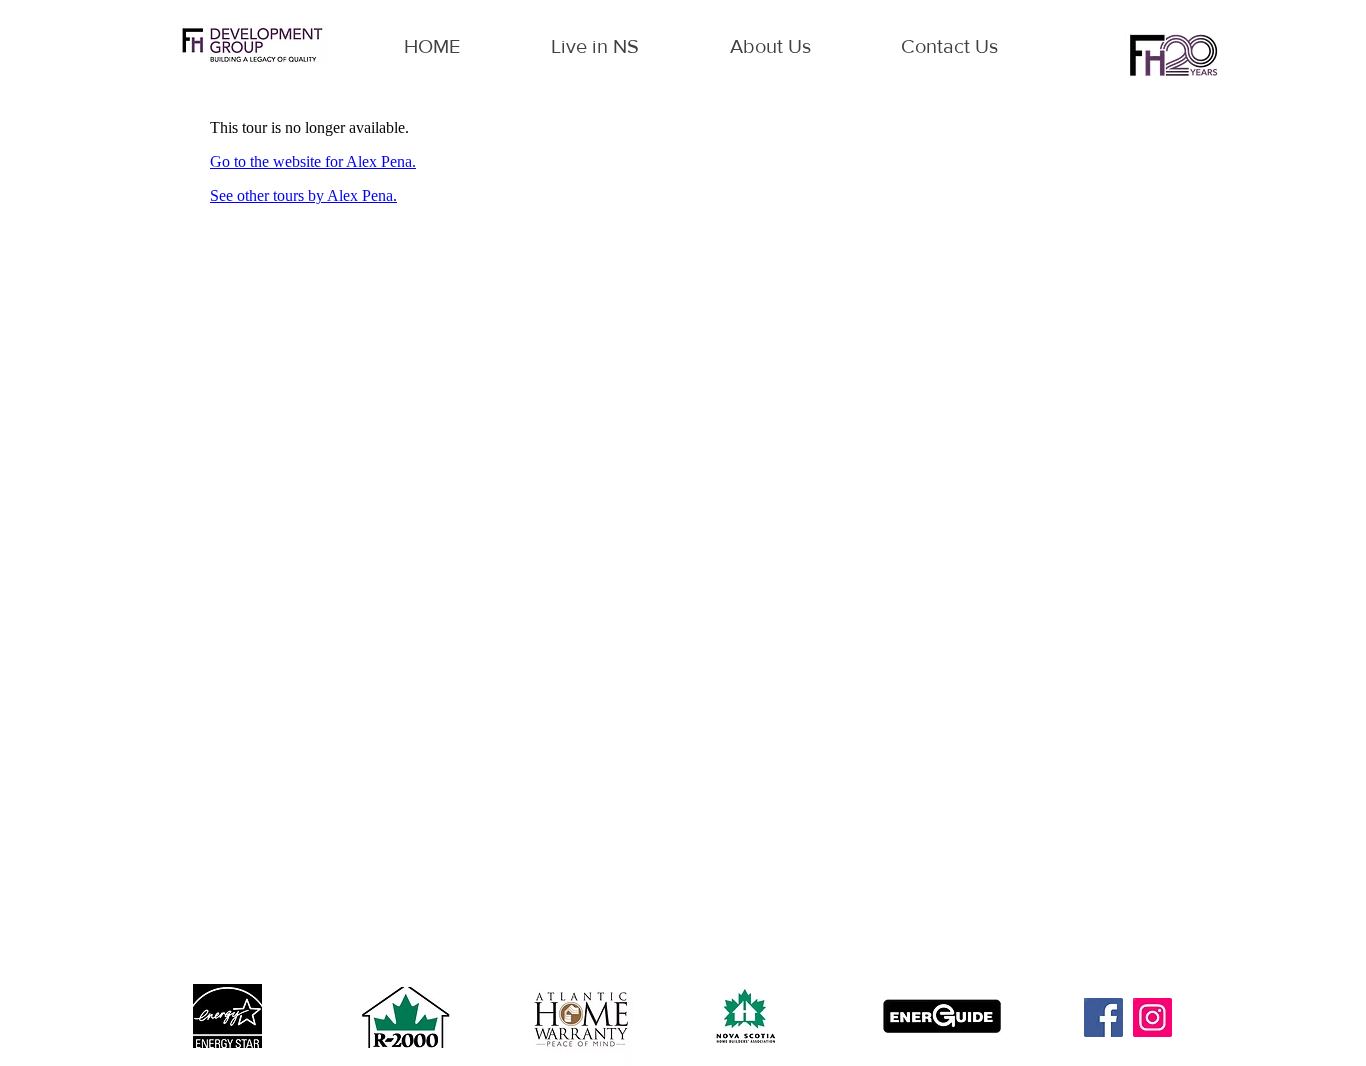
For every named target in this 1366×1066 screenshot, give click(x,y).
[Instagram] (1152, 1017)
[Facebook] (1103, 1017)
